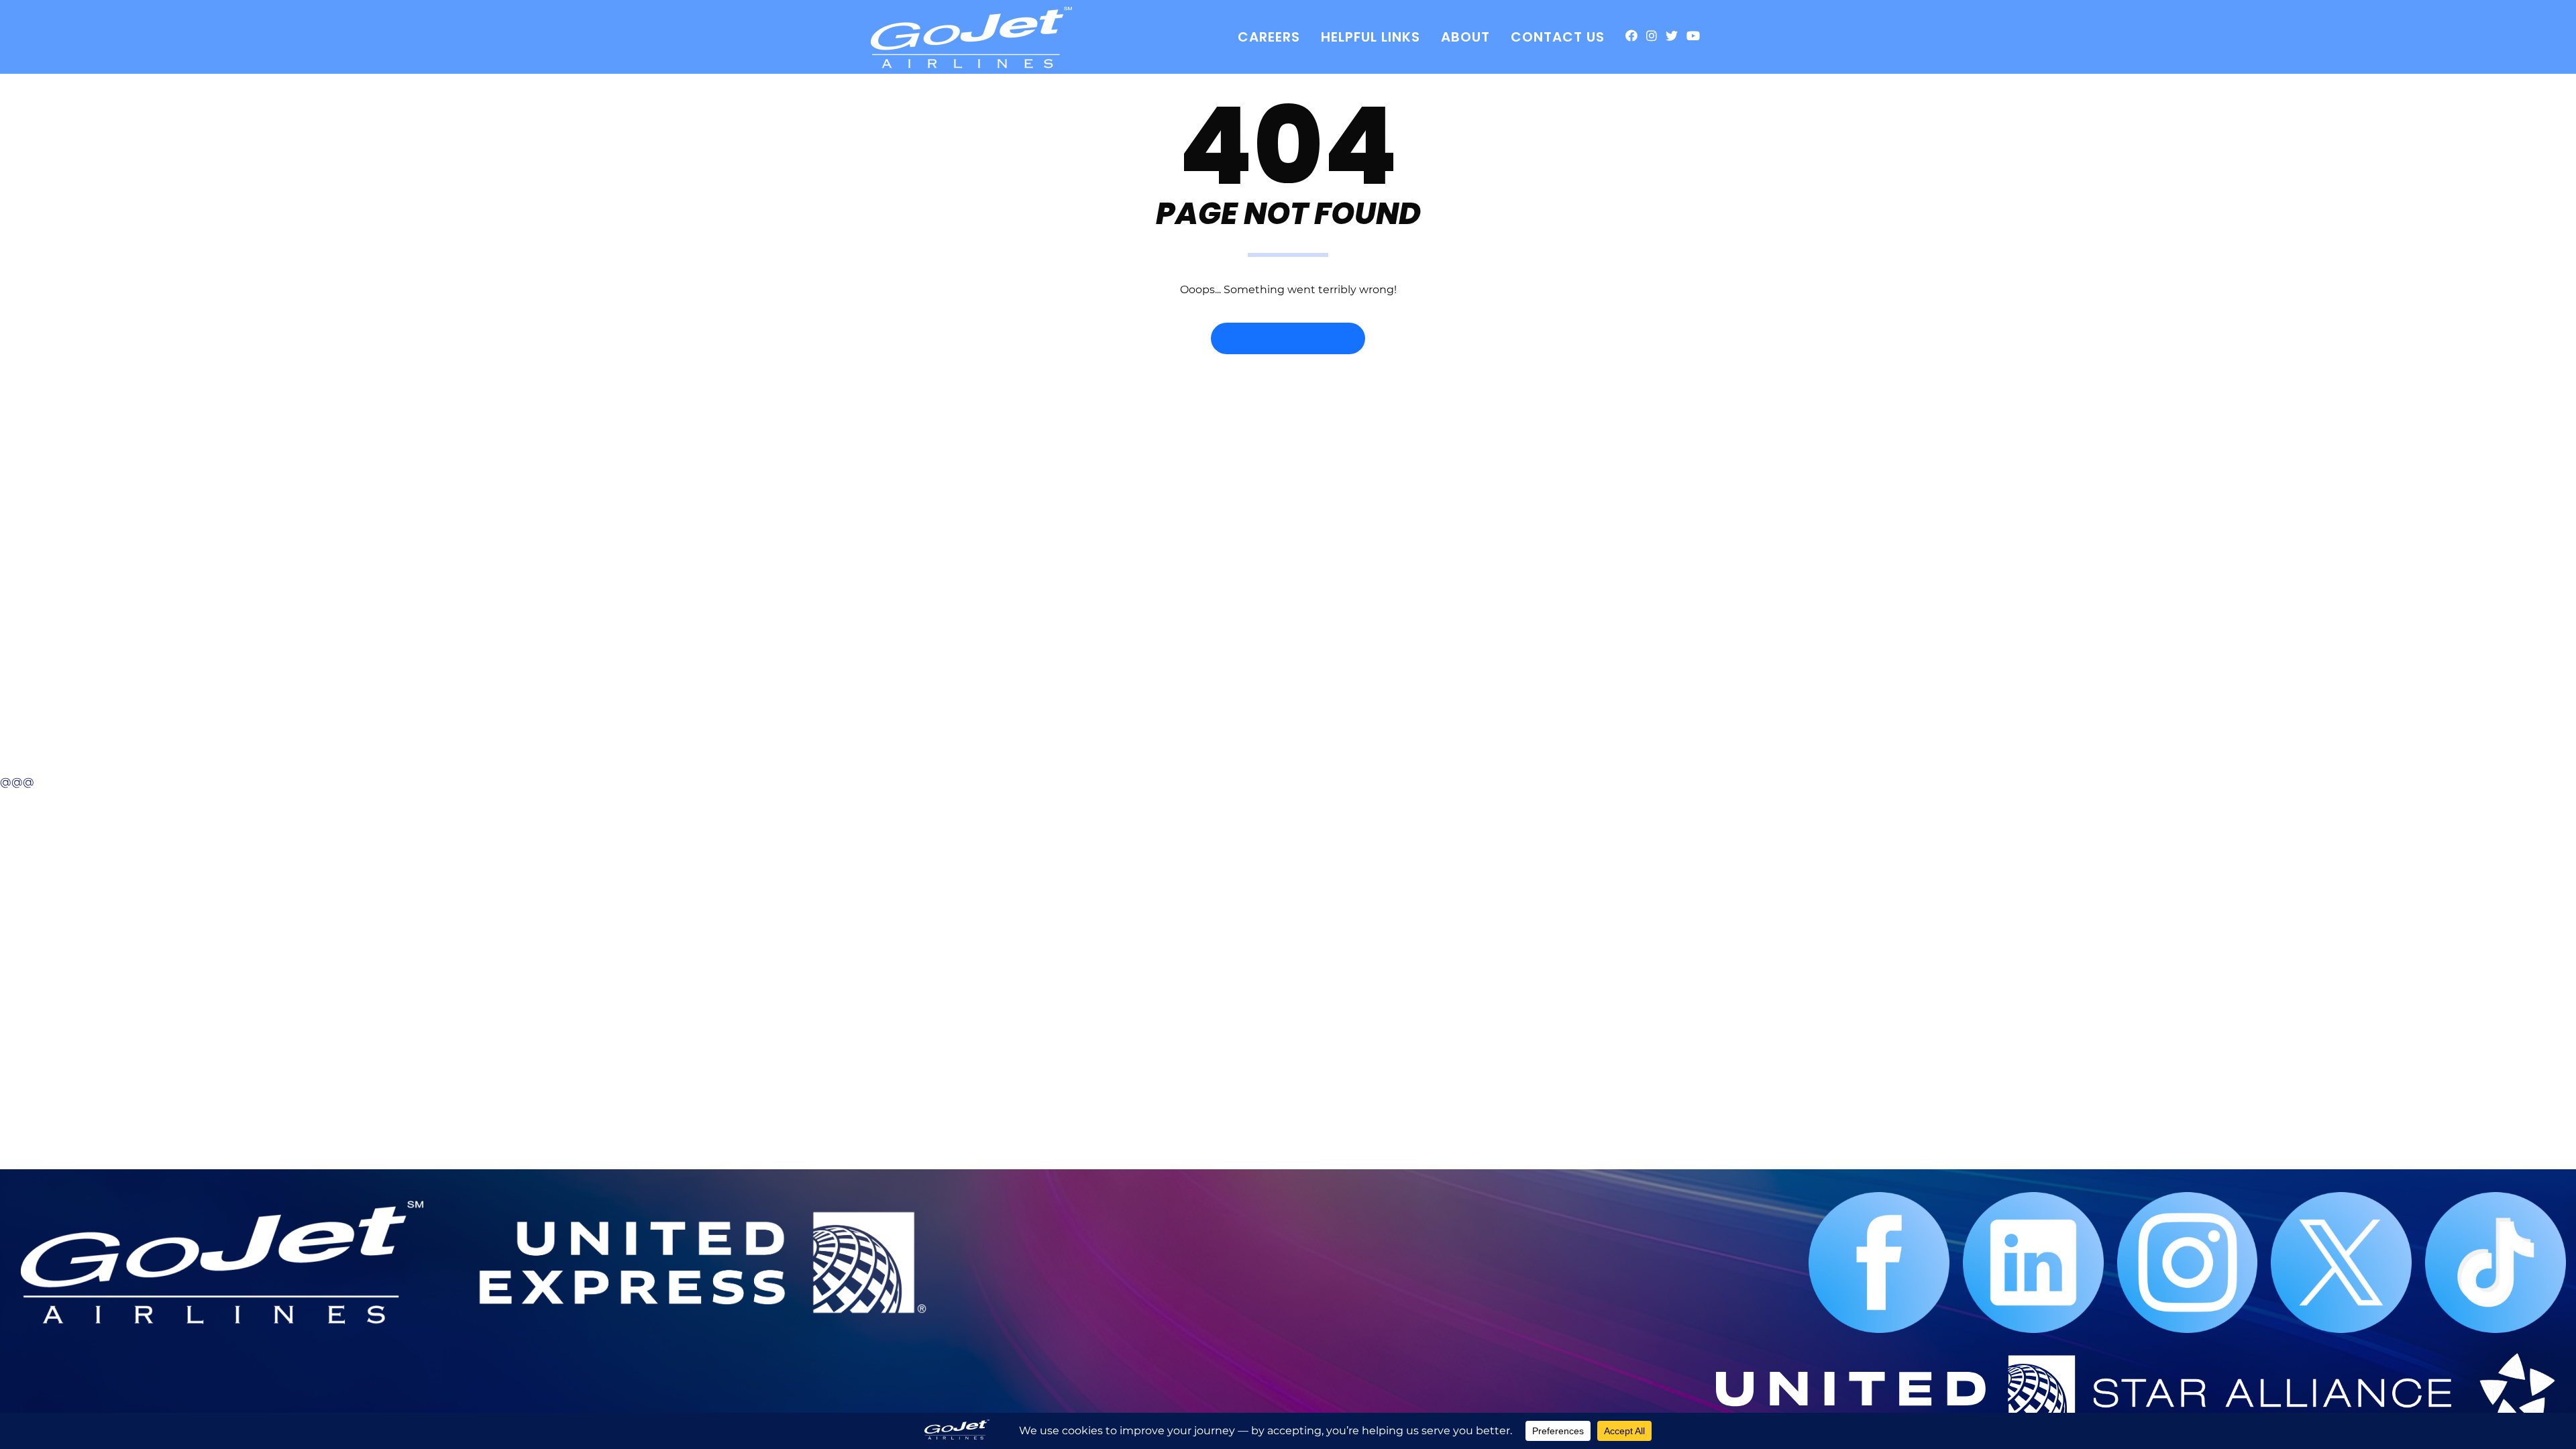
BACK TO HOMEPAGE (1288, 338)
